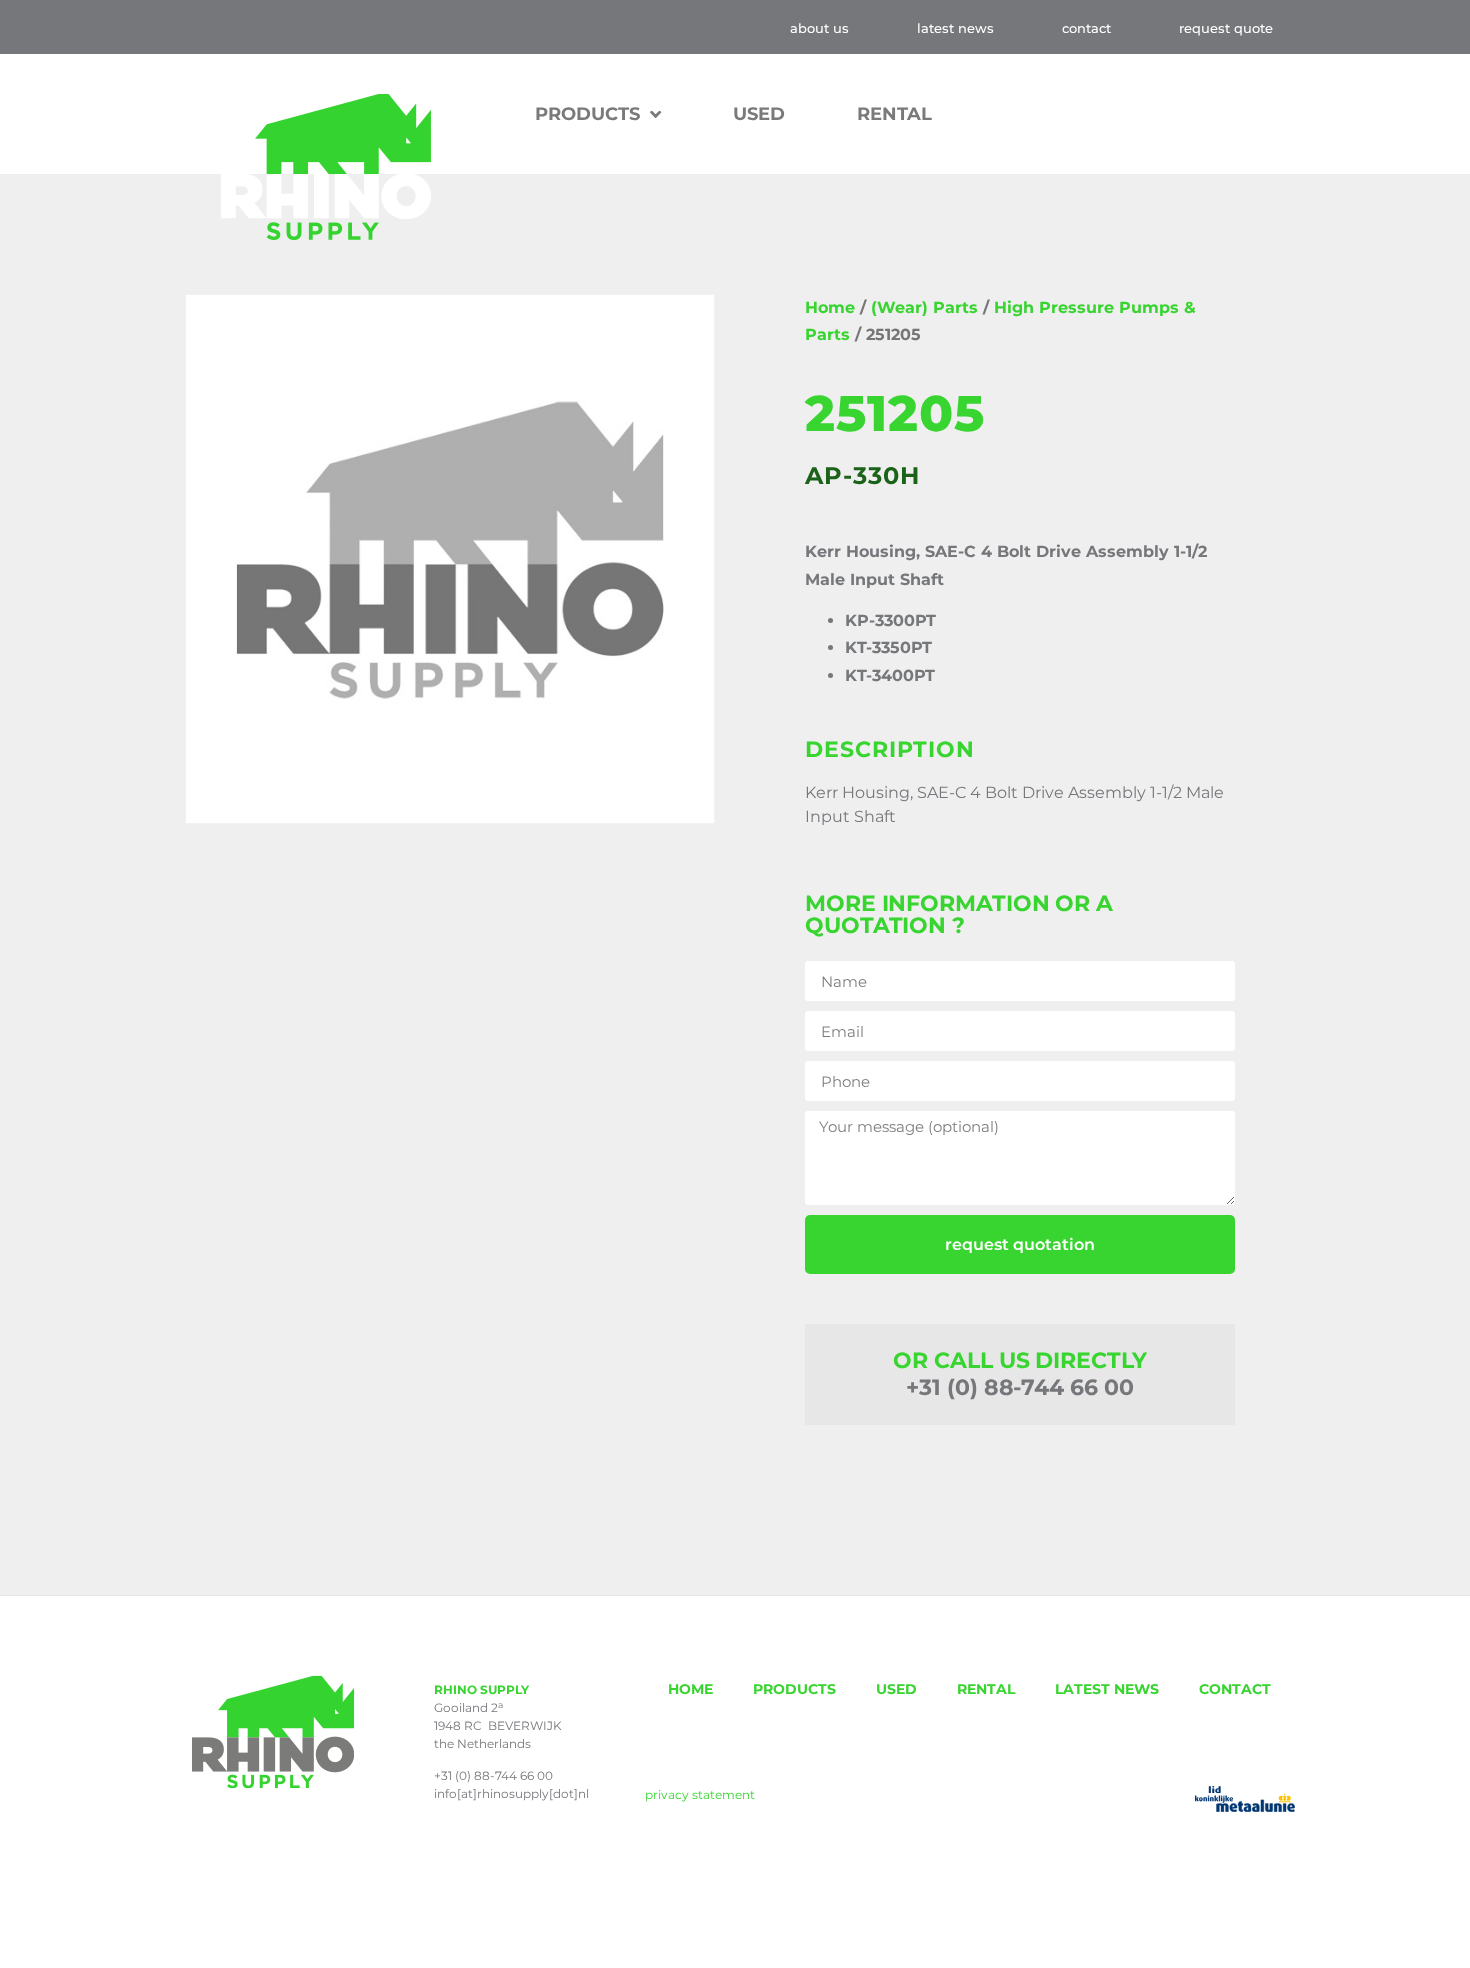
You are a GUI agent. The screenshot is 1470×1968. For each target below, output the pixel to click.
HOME (690, 1689)
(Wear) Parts (924, 307)
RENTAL (894, 114)
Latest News (955, 28)
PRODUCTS (794, 1689)
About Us (819, 28)
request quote (1226, 28)
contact (1086, 28)
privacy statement (700, 1794)
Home (830, 307)
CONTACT (1235, 1689)
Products (587, 114)
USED (759, 114)
